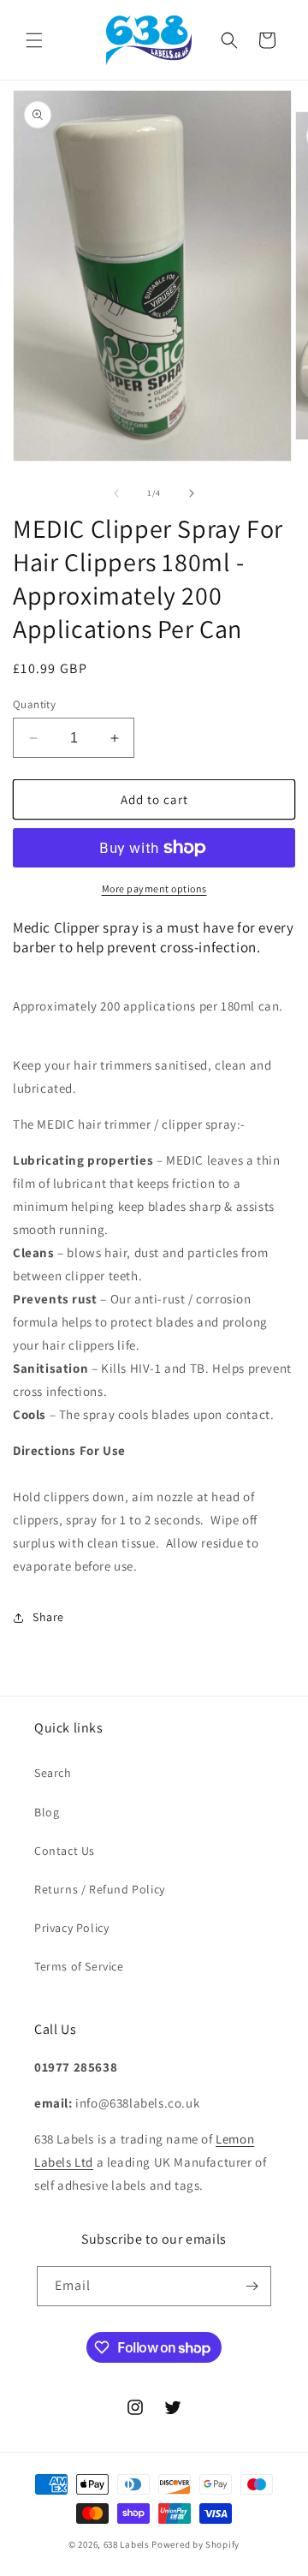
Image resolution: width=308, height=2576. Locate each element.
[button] (34, 40)
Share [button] (48, 1617)
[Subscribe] (252, 2286)
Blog (47, 1812)
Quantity (34, 704)
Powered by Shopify (195, 2544)
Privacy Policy (71, 1928)
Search (53, 1773)
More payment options (154, 888)
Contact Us (65, 1851)
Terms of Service (79, 1966)
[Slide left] (116, 493)
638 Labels (127, 2544)
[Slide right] (192, 493)
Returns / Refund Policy (100, 1889)
